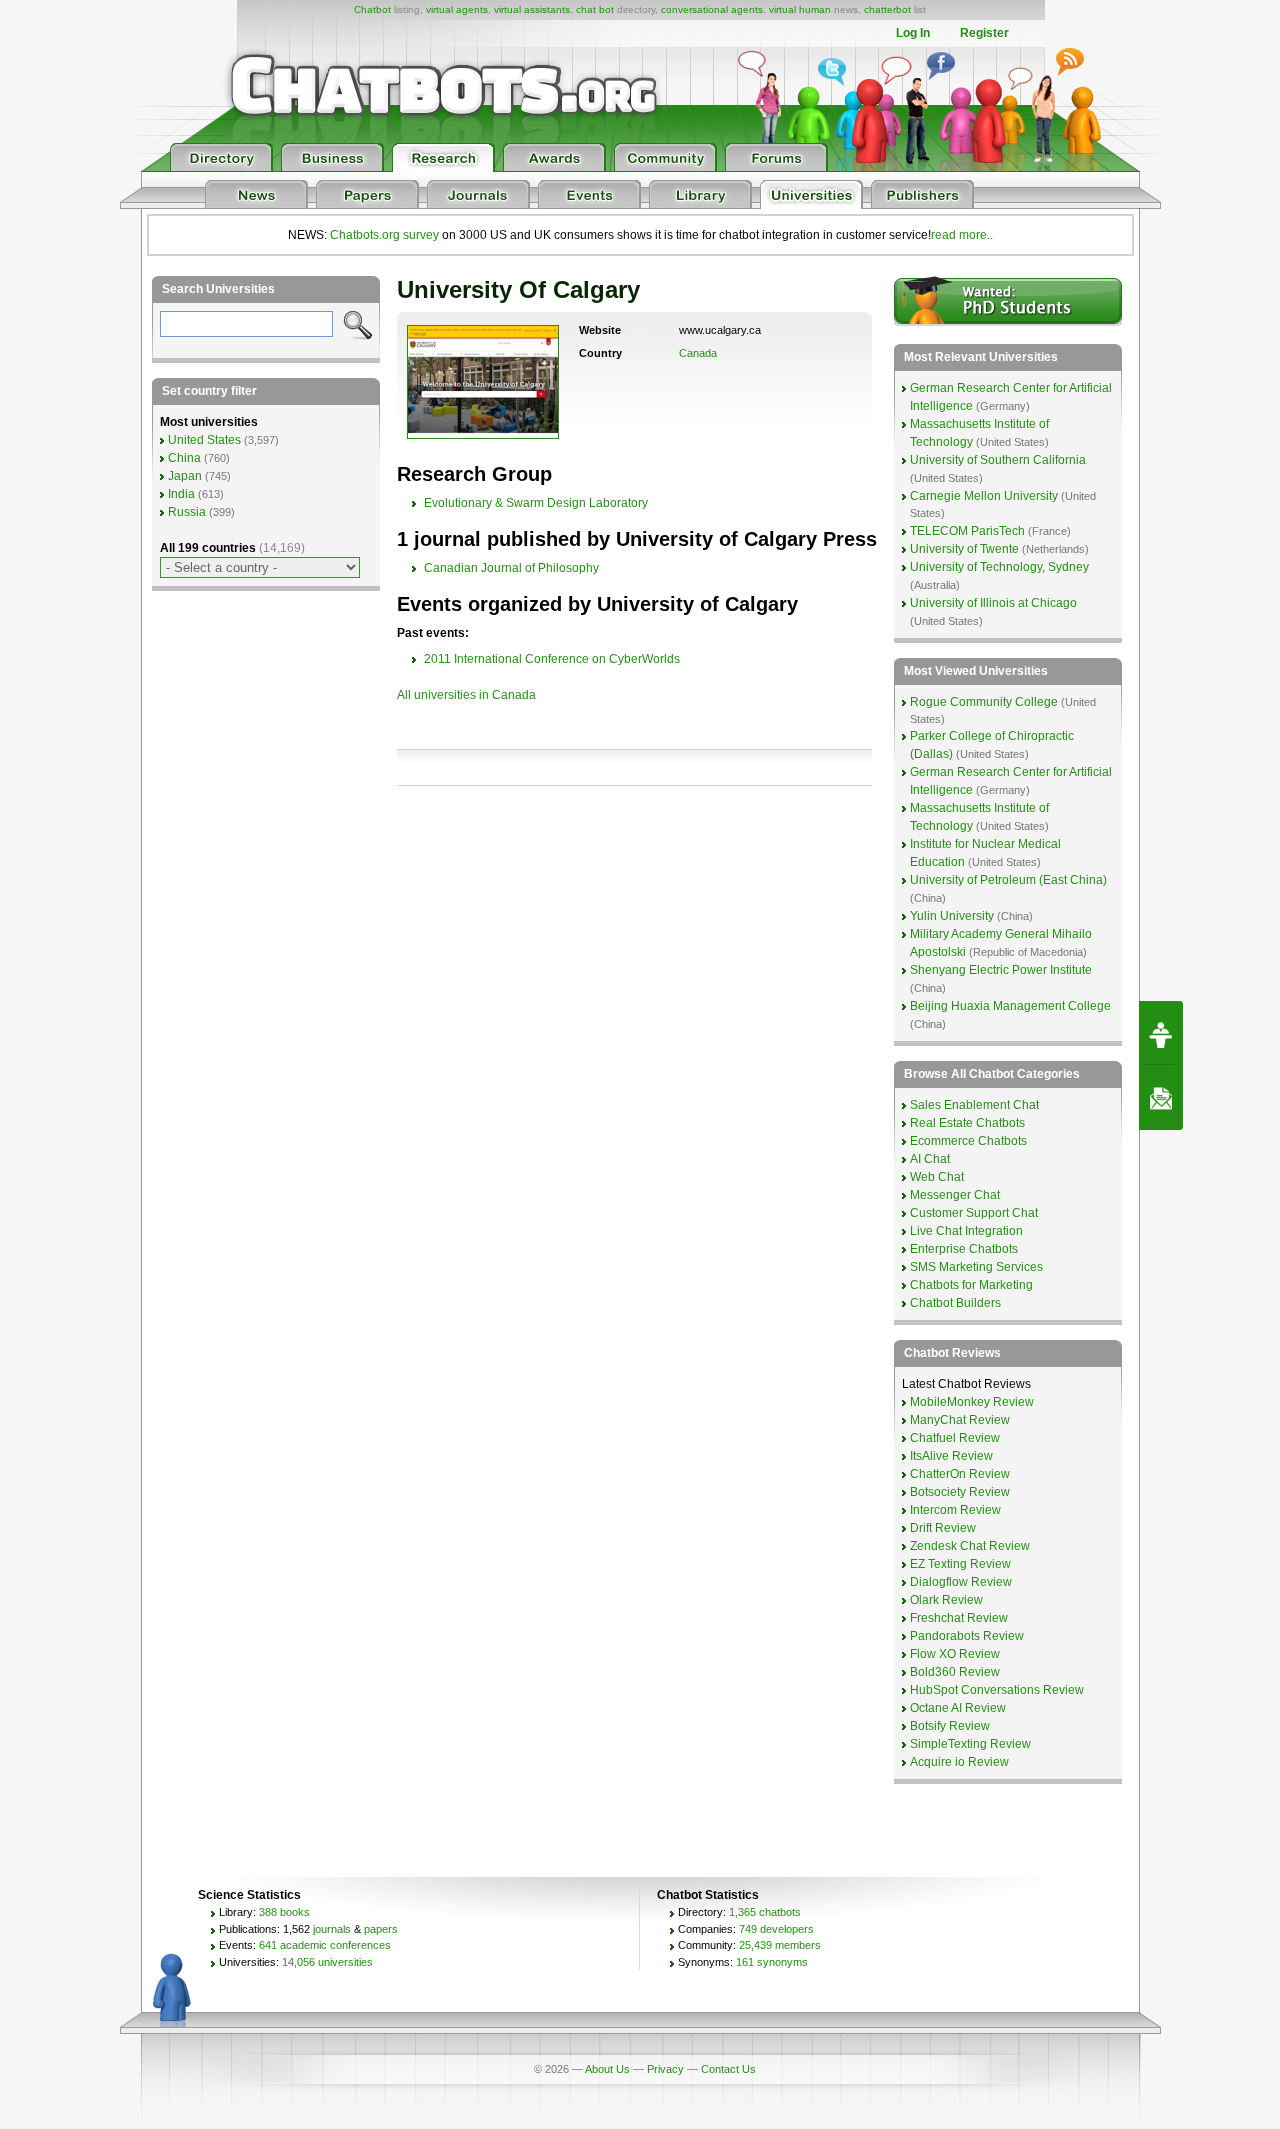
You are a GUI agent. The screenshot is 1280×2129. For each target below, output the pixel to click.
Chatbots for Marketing (971, 1285)
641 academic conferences (325, 1945)
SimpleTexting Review (970, 1744)
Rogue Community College (984, 702)
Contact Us (728, 2069)
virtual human (800, 9)
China (184, 458)
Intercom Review (955, 1510)
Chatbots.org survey (384, 235)
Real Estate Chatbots (967, 1123)
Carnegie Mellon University (984, 496)
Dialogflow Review (961, 1582)
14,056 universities (327, 1962)
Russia (187, 512)
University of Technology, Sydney (999, 567)
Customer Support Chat (974, 1213)
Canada (698, 353)
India (181, 494)
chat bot (595, 9)
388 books (284, 1912)
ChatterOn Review (960, 1474)
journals (332, 1929)
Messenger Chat (955, 1195)
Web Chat (937, 1177)
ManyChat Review (960, 1420)
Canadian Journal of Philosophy (511, 568)
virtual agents (457, 9)
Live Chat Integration (966, 1231)
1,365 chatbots (765, 1912)
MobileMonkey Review (972, 1402)
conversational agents (712, 9)
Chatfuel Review (955, 1438)
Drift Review (943, 1528)
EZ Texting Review (960, 1564)
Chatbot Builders (955, 1303)
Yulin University (952, 916)
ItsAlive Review (951, 1456)
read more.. (962, 235)
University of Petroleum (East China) (1008, 880)
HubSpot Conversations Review (997, 1690)
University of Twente (964, 549)
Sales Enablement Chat (974, 1105)
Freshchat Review (959, 1618)
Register (984, 33)
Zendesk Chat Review (970, 1546)
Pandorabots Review (967, 1636)
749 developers (776, 1929)
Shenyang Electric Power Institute (1001, 970)
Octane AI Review (958, 1708)
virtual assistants (532, 9)
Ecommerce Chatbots (968, 1141)
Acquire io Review (959, 1762)
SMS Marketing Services (976, 1267)
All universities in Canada (466, 695)
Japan (185, 476)
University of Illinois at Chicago (993, 603)
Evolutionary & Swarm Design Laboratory (536, 503)
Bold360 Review (955, 1672)
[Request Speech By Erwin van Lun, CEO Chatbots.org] (1161, 1033)
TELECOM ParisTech (967, 531)
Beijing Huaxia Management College (1010, 1006)
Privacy (665, 2069)
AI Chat (930, 1159)
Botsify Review (950, 1726)
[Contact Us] (1161, 1098)
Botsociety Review (960, 1492)
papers (381, 1929)
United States (204, 440)
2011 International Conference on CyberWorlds (552, 659)
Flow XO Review (955, 1654)
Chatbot (372, 9)
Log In (913, 33)
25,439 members (780, 1945)
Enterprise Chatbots (964, 1249)
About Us (607, 2069)
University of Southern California (998, 460)
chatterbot (887, 9)
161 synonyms (772, 1962)
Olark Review (946, 1600)
